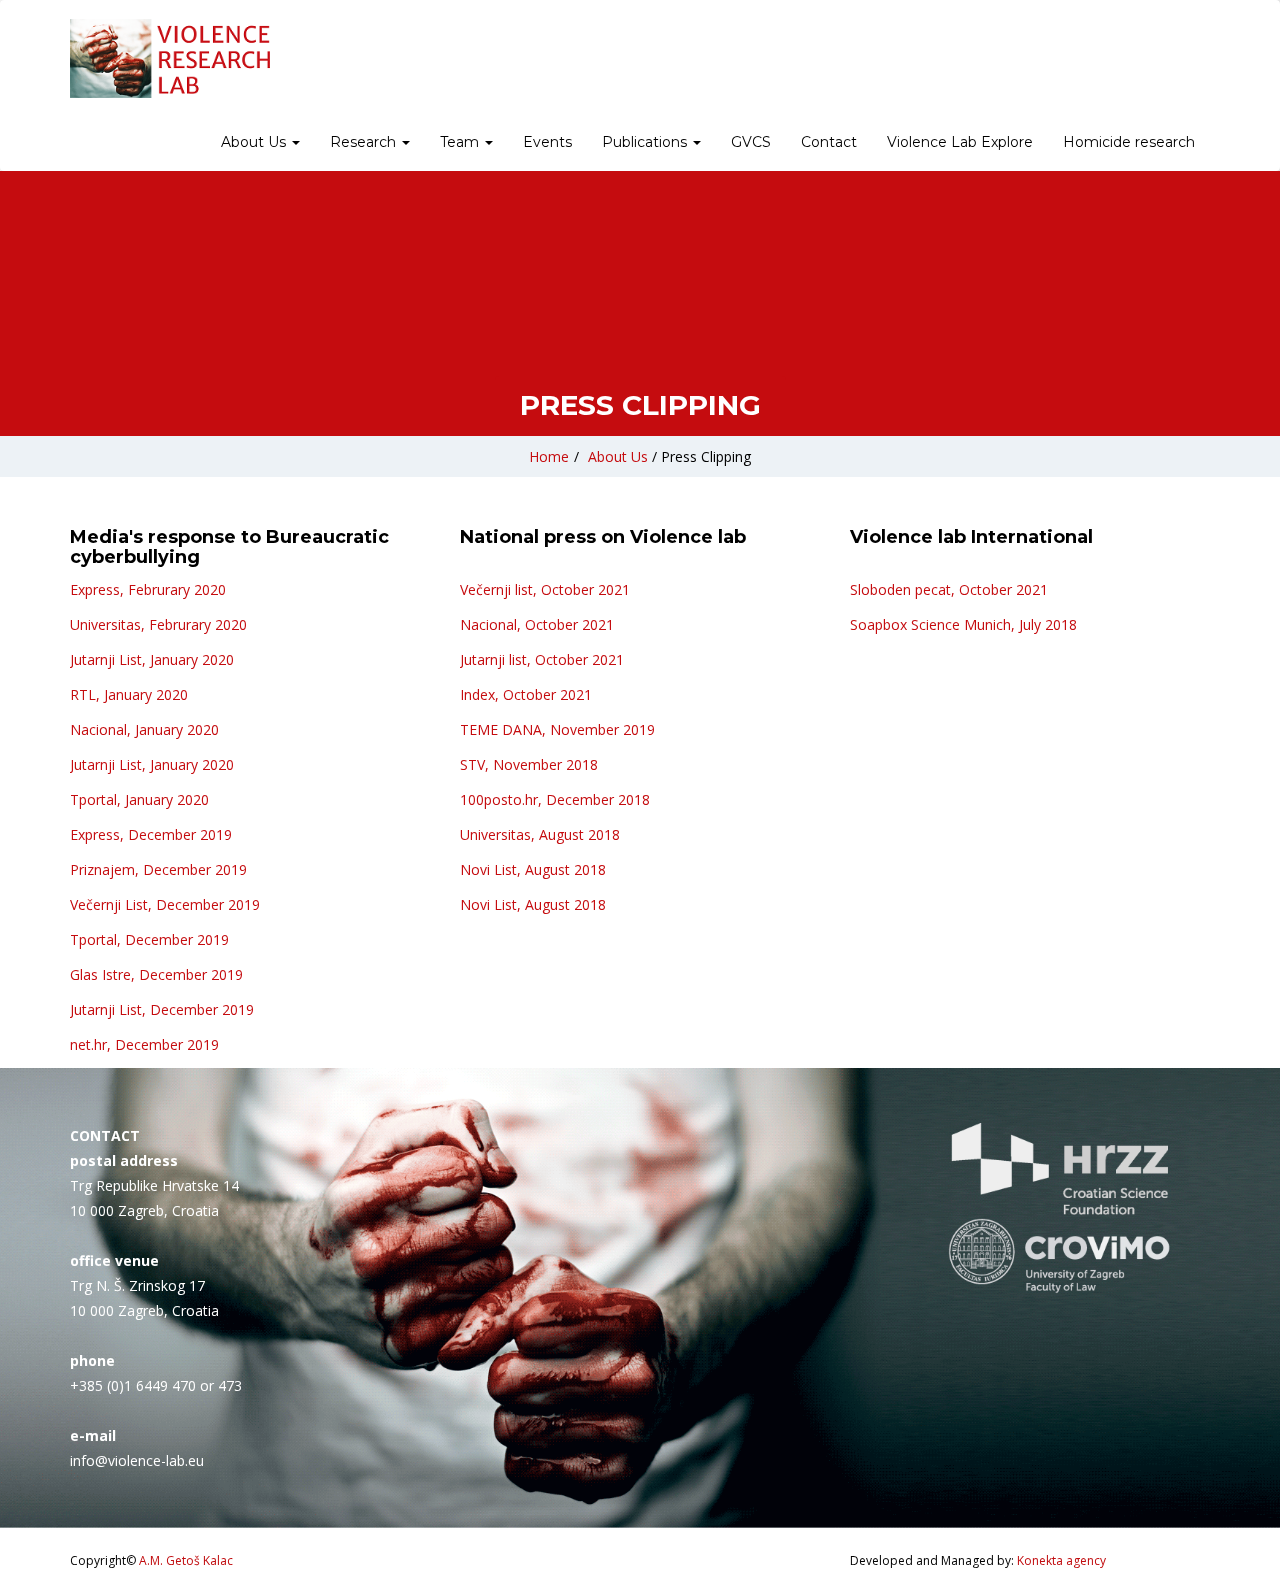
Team (461, 142)
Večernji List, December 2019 (165, 904)
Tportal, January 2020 (139, 799)
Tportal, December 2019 (149, 939)
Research (365, 142)
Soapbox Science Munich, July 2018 (963, 624)
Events (547, 142)
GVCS (751, 142)
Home (549, 456)
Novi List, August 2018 (533, 869)
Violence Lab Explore (960, 142)
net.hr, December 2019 (144, 1044)
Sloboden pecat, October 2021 (949, 589)
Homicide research (1129, 142)
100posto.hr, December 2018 (555, 799)
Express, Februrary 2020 (148, 589)
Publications (646, 142)
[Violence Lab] (170, 58)
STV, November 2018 (529, 764)
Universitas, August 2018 (540, 834)
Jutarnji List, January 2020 (152, 659)
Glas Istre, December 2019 (156, 974)
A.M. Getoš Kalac (186, 1560)
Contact (829, 142)
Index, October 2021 (526, 694)
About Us (255, 142)
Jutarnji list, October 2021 (542, 659)
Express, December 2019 (151, 834)
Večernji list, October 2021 (545, 589)
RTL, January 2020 (129, 694)
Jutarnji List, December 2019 (162, 1009)
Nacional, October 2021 (537, 624)
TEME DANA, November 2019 (557, 729)
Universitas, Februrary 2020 (158, 624)
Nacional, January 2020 (144, 729)
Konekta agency (1061, 1560)
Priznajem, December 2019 (158, 869)
